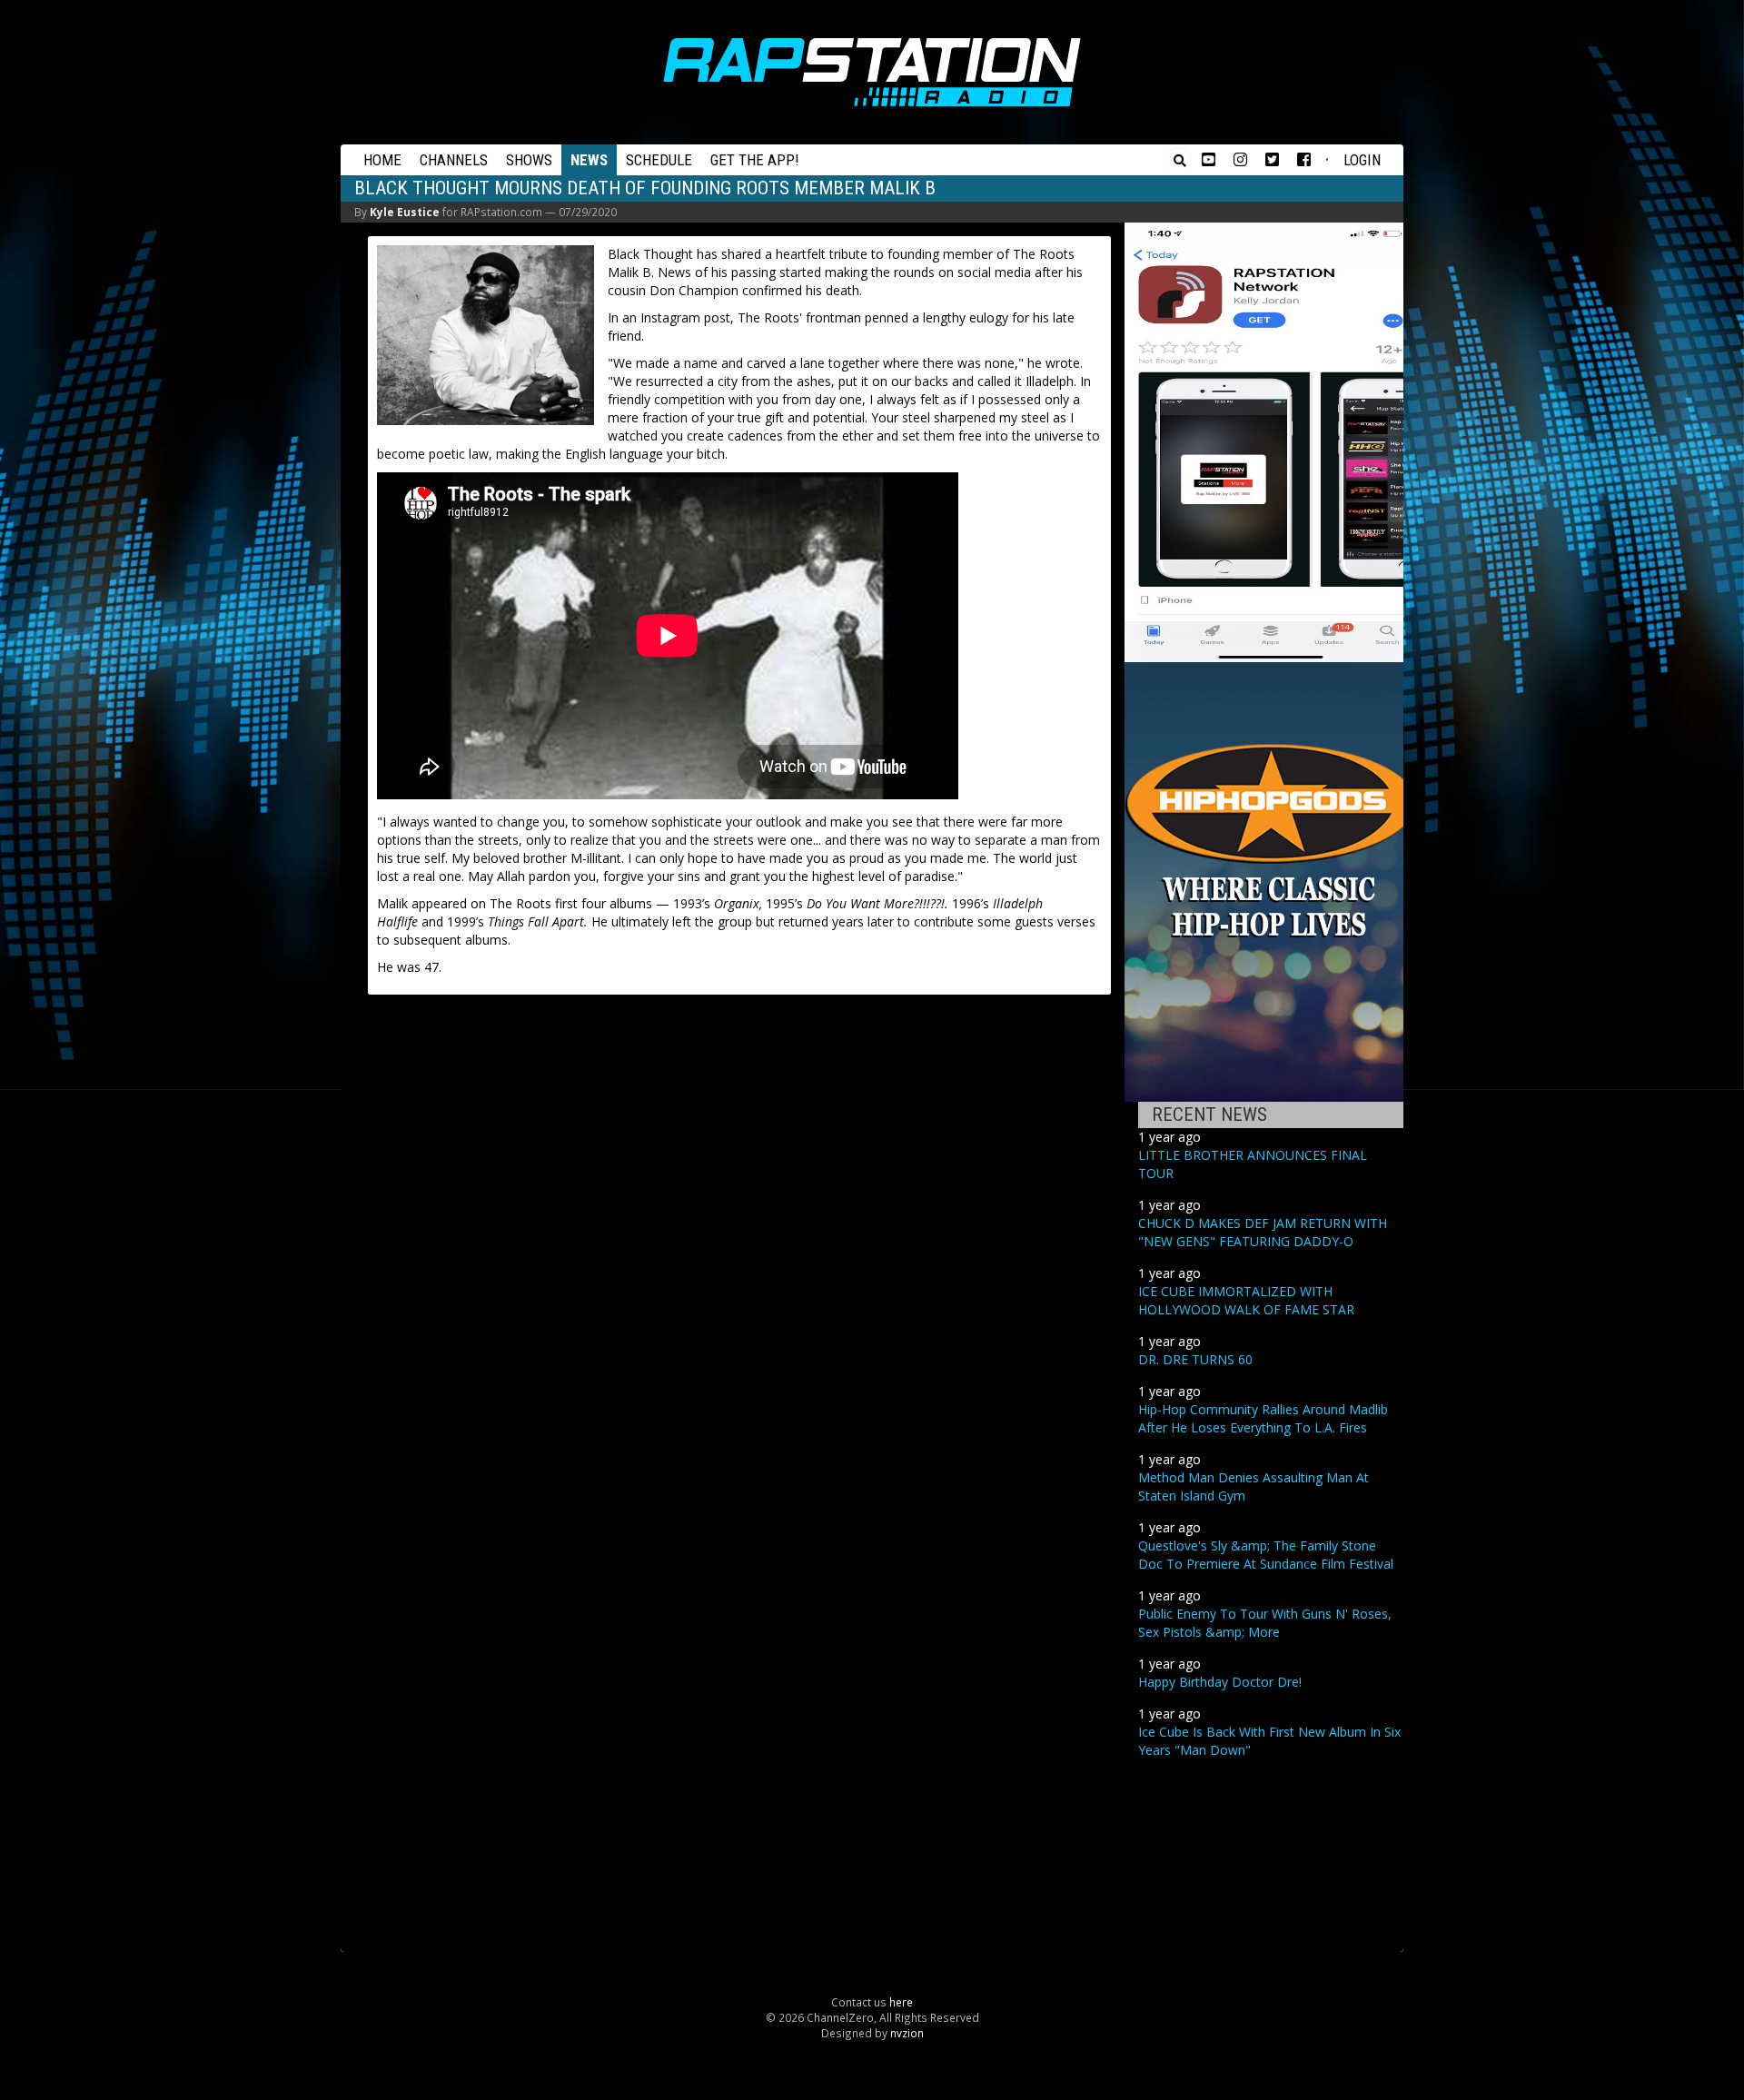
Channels (454, 160)
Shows (529, 160)
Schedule (659, 160)
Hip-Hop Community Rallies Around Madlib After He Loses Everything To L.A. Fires (1263, 1418)
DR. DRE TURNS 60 (1195, 1359)
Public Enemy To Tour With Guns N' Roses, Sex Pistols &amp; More (1265, 1623)
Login (1362, 160)
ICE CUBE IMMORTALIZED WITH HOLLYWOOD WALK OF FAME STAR (1246, 1300)
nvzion (907, 2033)
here (901, 2002)
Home (382, 160)
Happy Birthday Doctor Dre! (1220, 1682)
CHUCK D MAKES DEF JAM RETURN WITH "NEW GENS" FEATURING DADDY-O (1263, 1232)
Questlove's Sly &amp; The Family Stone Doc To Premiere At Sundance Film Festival (1266, 1555)
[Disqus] (739, 1237)
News (589, 160)
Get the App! (755, 160)
